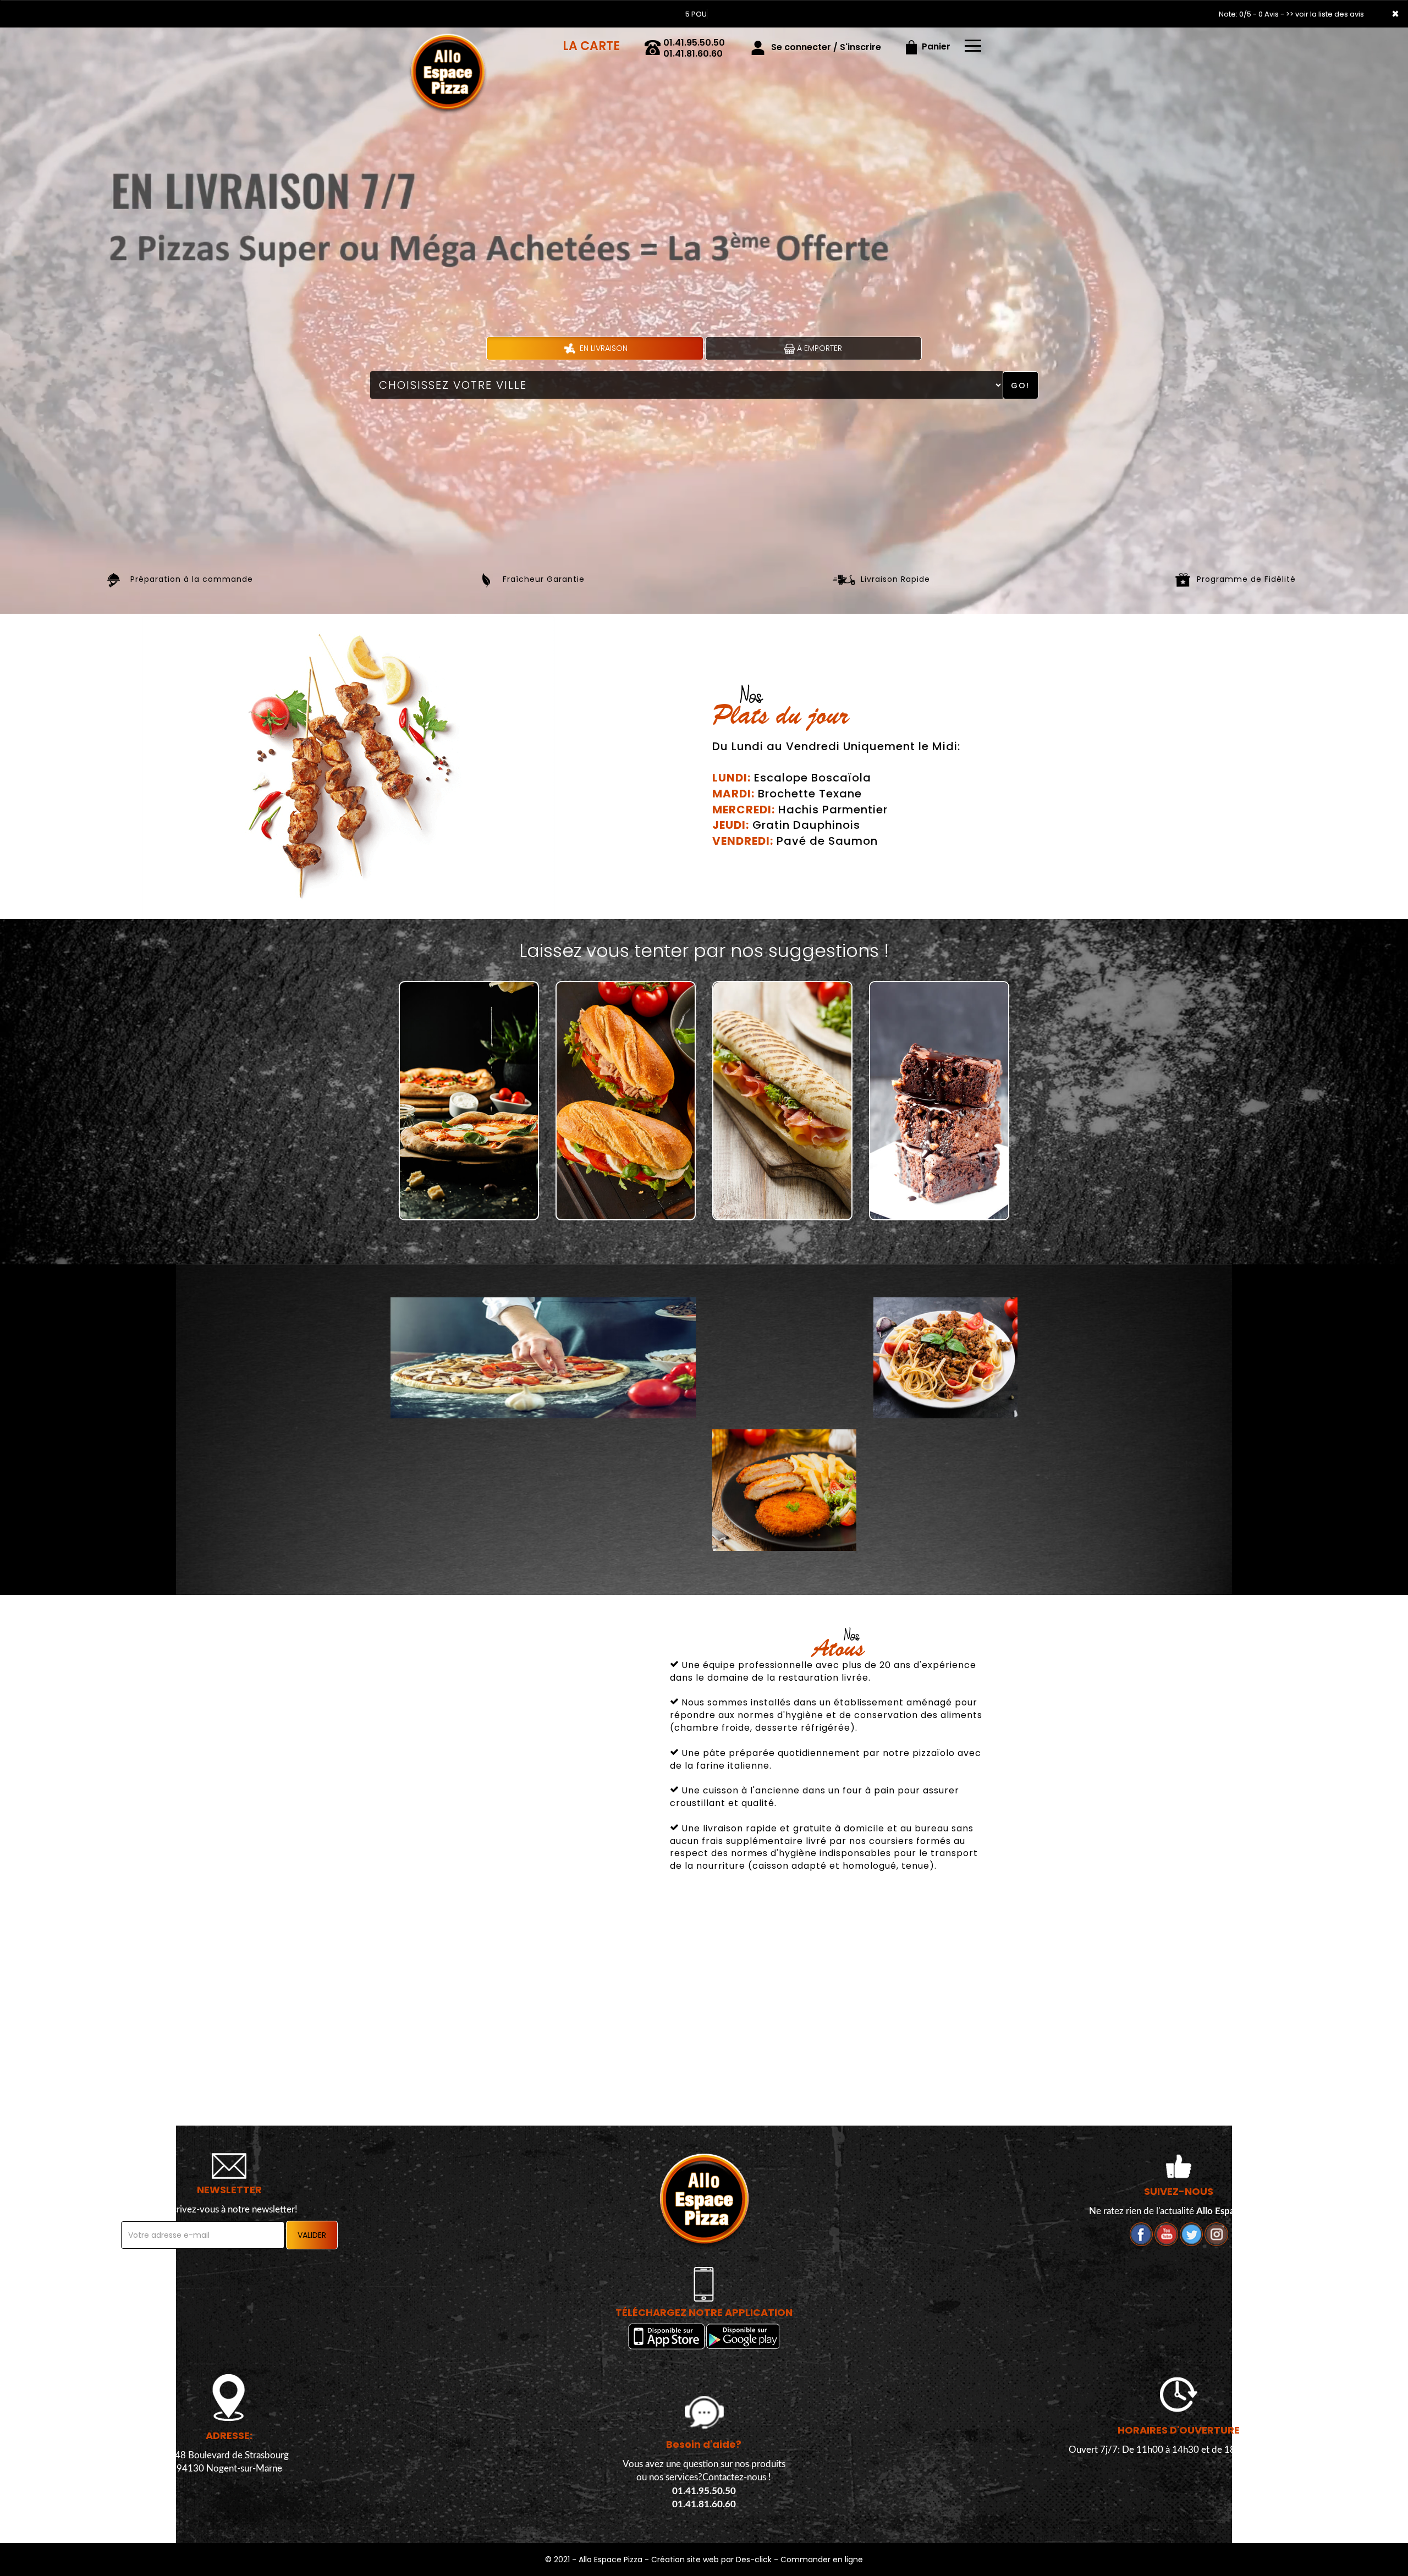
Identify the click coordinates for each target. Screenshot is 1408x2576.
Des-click (754, 2560)
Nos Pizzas (469, 1202)
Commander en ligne (822, 2560)
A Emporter (818, 348)
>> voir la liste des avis (1325, 14)
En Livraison (603, 348)
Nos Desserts (939, 1202)
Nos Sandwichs (626, 1202)
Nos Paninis (783, 1202)
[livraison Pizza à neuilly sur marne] (456, 43)
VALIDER (312, 2235)
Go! (1020, 386)
